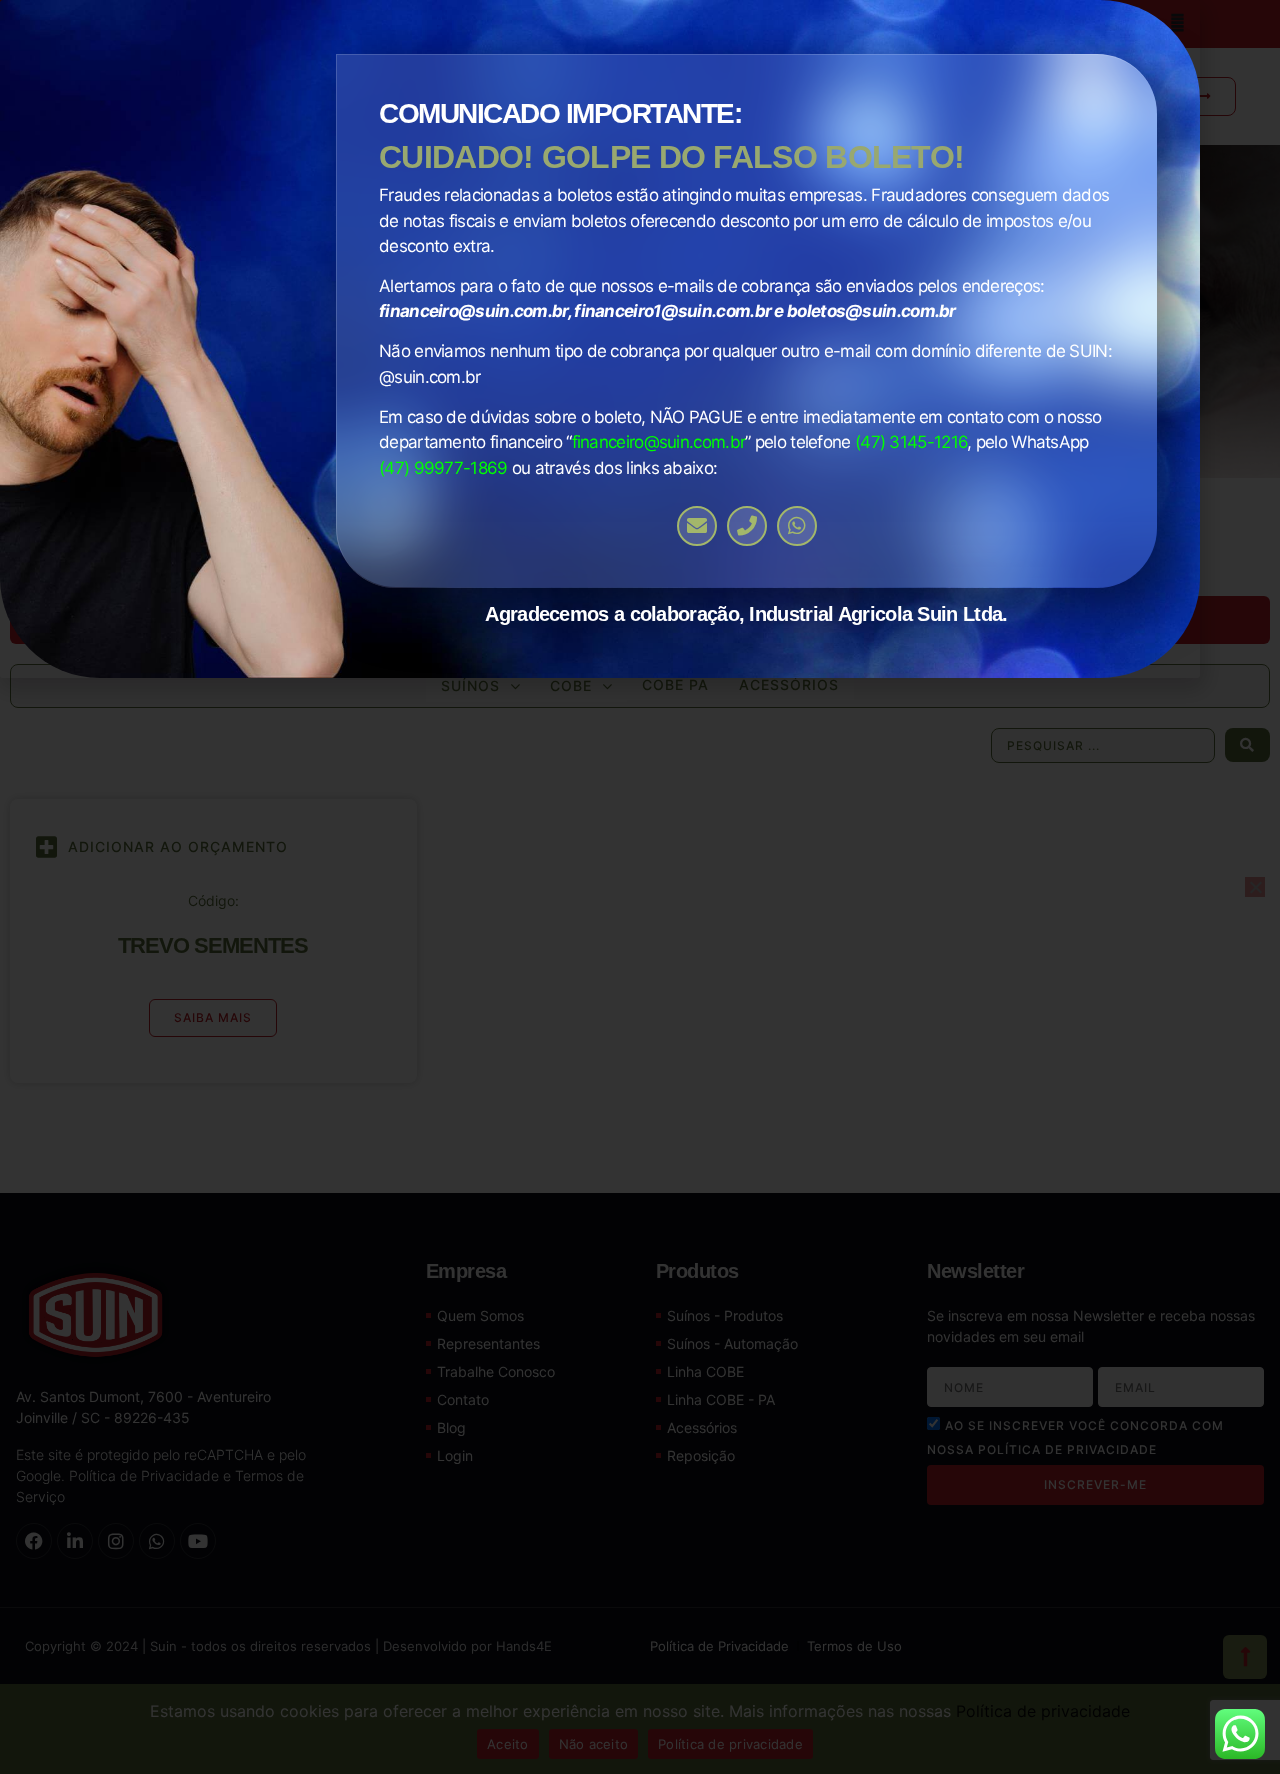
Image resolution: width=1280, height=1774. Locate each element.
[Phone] (747, 526)
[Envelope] (697, 526)
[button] (1177, 22)
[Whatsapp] (797, 526)
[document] (640, 887)
